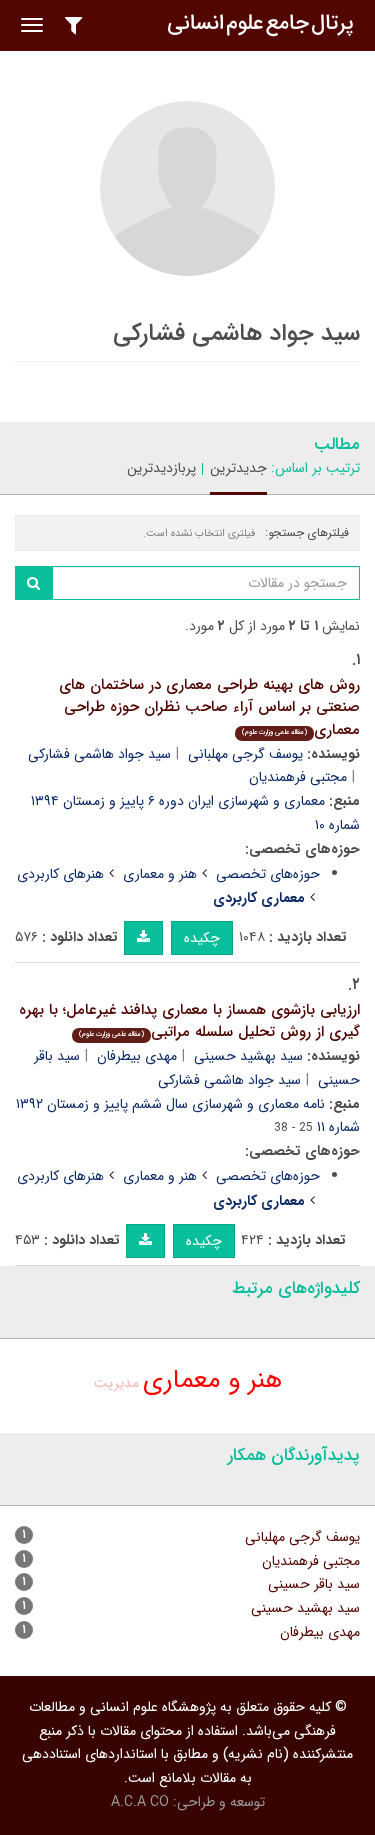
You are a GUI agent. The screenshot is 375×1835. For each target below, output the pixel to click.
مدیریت (116, 1383)
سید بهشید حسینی (248, 1056)
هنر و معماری (160, 874)
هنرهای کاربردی (60, 874)
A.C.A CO (140, 1802)
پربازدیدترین (161, 468)
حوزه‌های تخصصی (268, 874)
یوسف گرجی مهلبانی (245, 754)
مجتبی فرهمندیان (298, 777)
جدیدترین (238, 468)
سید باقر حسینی (314, 1584)
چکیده (202, 938)
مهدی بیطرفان (137, 1056)
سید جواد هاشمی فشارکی (99, 754)
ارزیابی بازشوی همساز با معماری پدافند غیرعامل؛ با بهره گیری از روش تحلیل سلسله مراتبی (189, 1021)
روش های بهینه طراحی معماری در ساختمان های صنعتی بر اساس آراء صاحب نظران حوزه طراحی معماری (209, 707)
